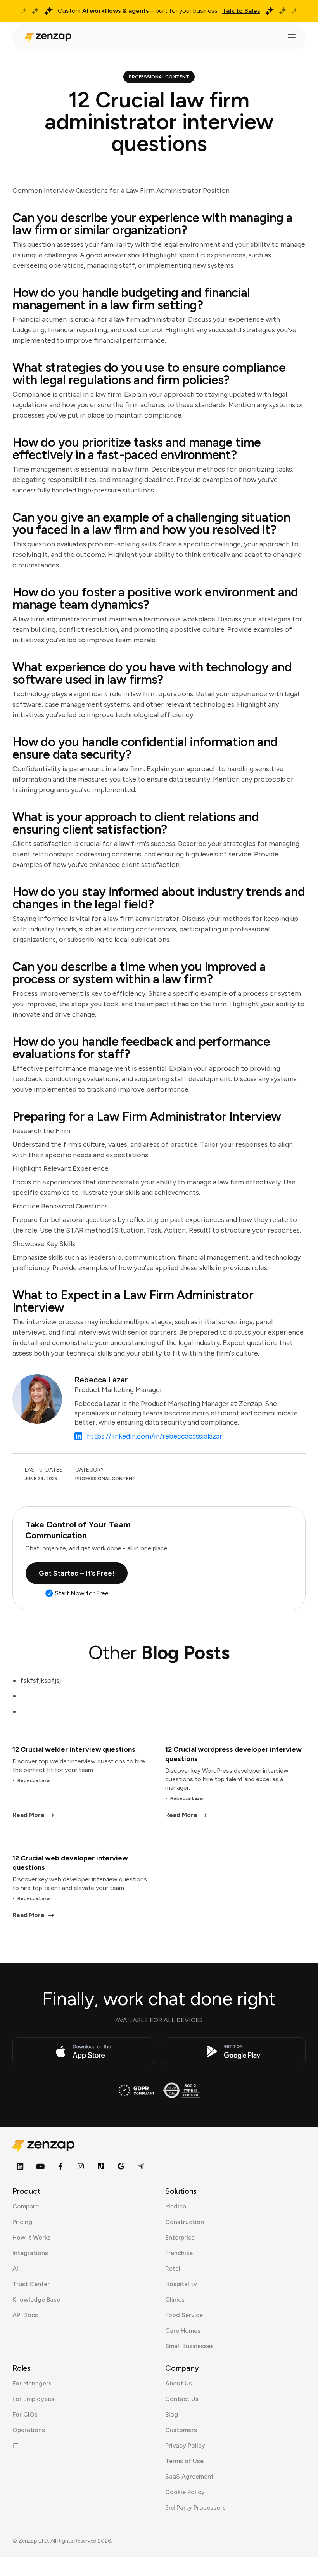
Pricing (22, 2222)
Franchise (179, 2253)
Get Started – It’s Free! (77, 1573)
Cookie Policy (185, 2492)
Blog (172, 2414)
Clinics (175, 2300)
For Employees (33, 2399)
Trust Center (31, 2284)
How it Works (32, 2237)
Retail (174, 2268)
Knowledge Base (36, 2300)
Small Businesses (189, 2346)
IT (15, 2445)
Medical (176, 2206)
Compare (26, 2206)
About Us (179, 2383)
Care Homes (183, 2331)
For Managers (32, 2383)
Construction (185, 2222)
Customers (181, 2430)
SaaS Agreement (189, 2476)
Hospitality (181, 2284)
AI (15, 2268)
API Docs (25, 2315)
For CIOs (25, 2414)
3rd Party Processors (195, 2508)
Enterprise (180, 2237)
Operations (29, 2430)
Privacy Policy (185, 2445)
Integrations (30, 2253)
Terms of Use (184, 2461)
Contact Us (182, 2399)
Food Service (184, 2315)
